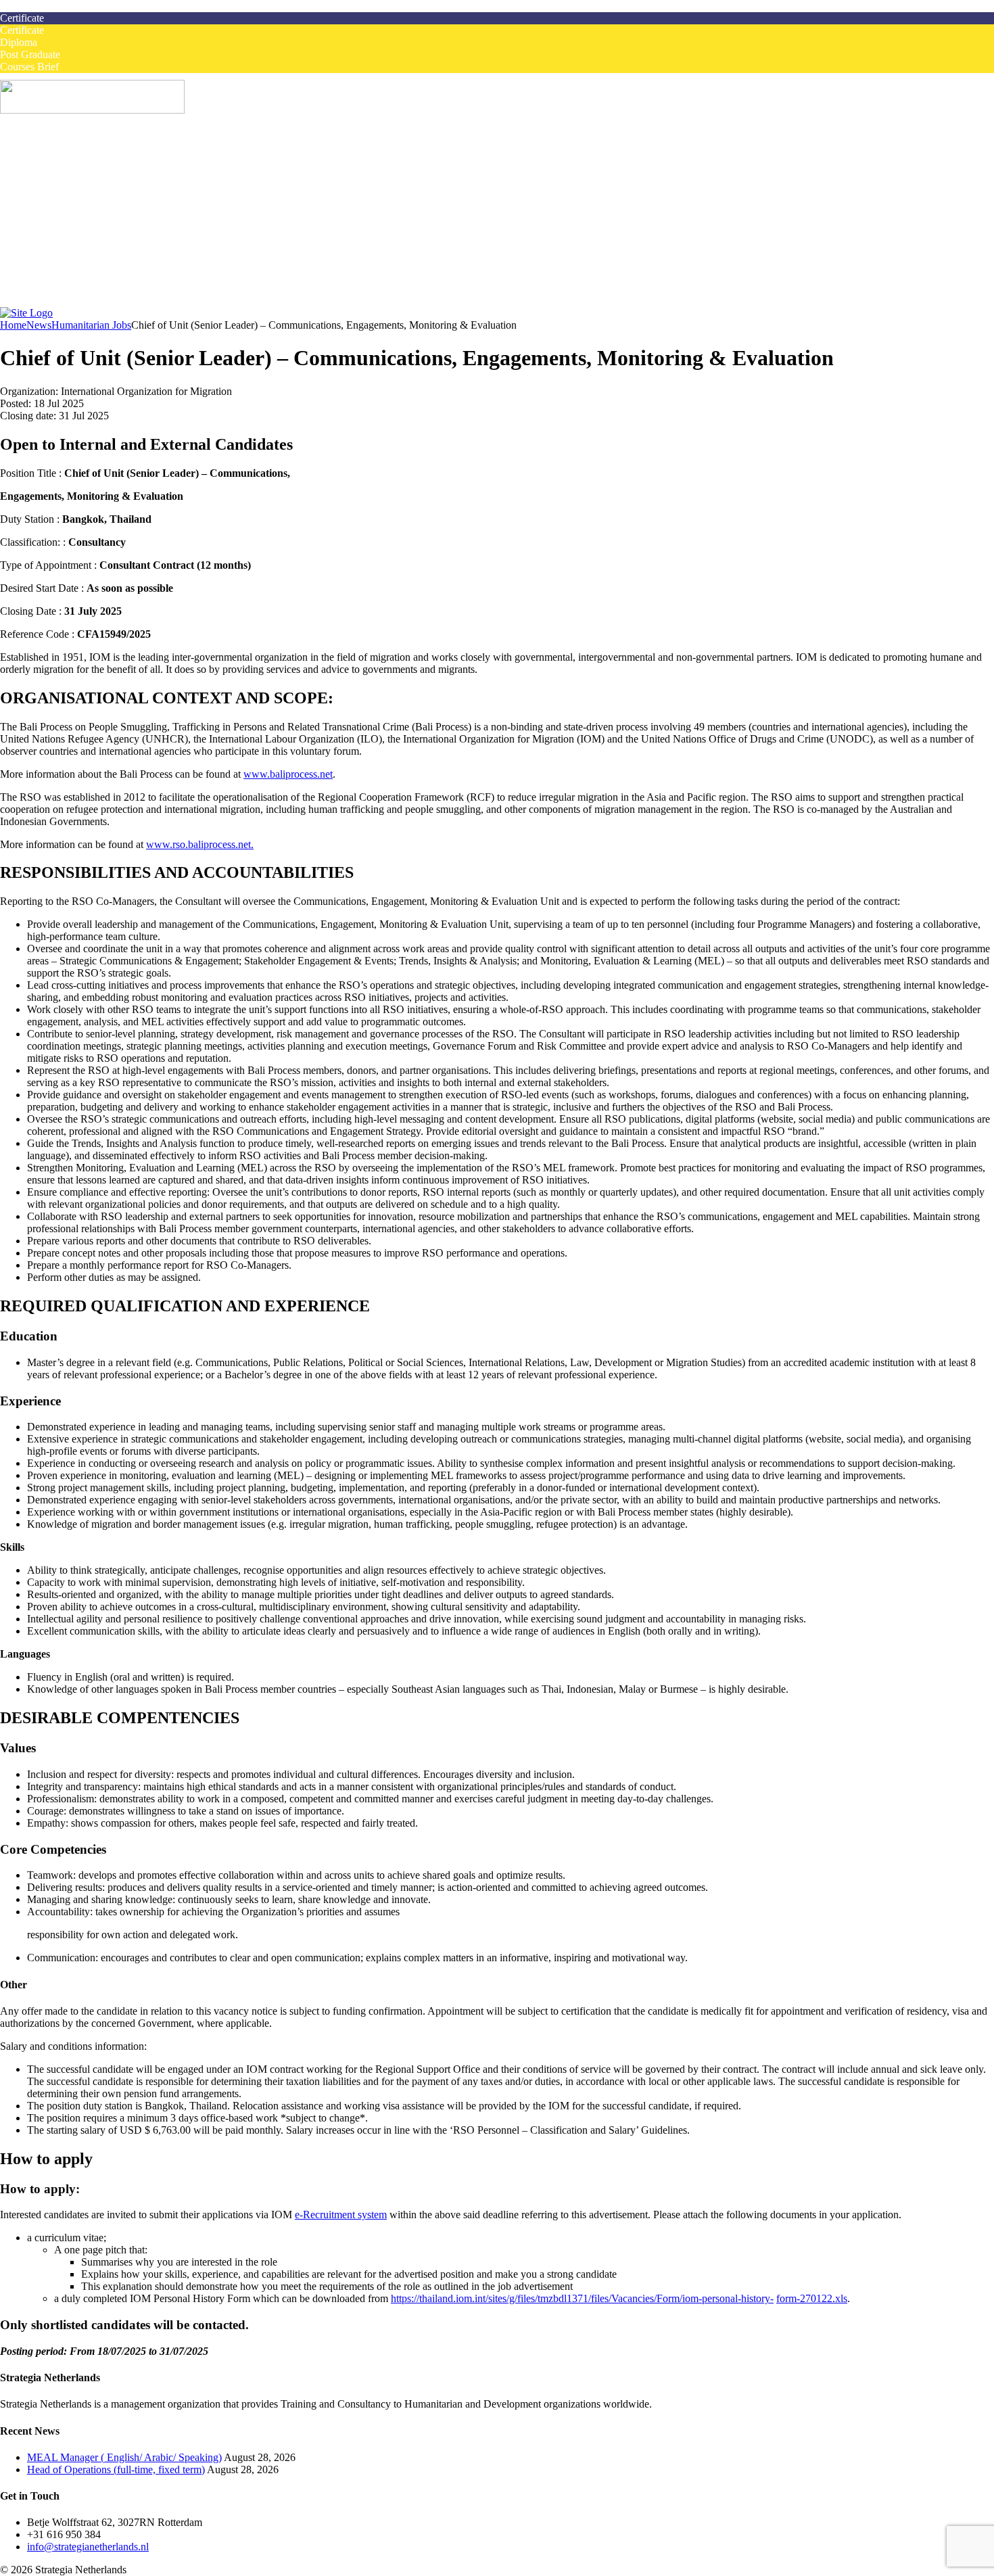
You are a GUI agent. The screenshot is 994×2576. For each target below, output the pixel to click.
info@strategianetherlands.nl (88, 2547)
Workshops (78, 182)
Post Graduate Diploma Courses (123, 218)
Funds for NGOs (90, 291)
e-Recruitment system (341, 2215)
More (39, 255)
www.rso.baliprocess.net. (200, 844)
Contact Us (51, 303)
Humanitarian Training (75, 230)
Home (40, 145)
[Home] (26, 313)
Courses (44, 169)
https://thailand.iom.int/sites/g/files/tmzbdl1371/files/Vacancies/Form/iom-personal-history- (582, 2298)
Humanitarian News (97, 267)
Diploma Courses (91, 206)
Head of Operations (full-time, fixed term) (116, 2469)
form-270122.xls (812, 2298)
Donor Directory (90, 279)
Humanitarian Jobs (67, 157)
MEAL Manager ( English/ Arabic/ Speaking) (124, 2457)
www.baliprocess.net (288, 774)
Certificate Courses (95, 194)
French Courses (61, 242)
